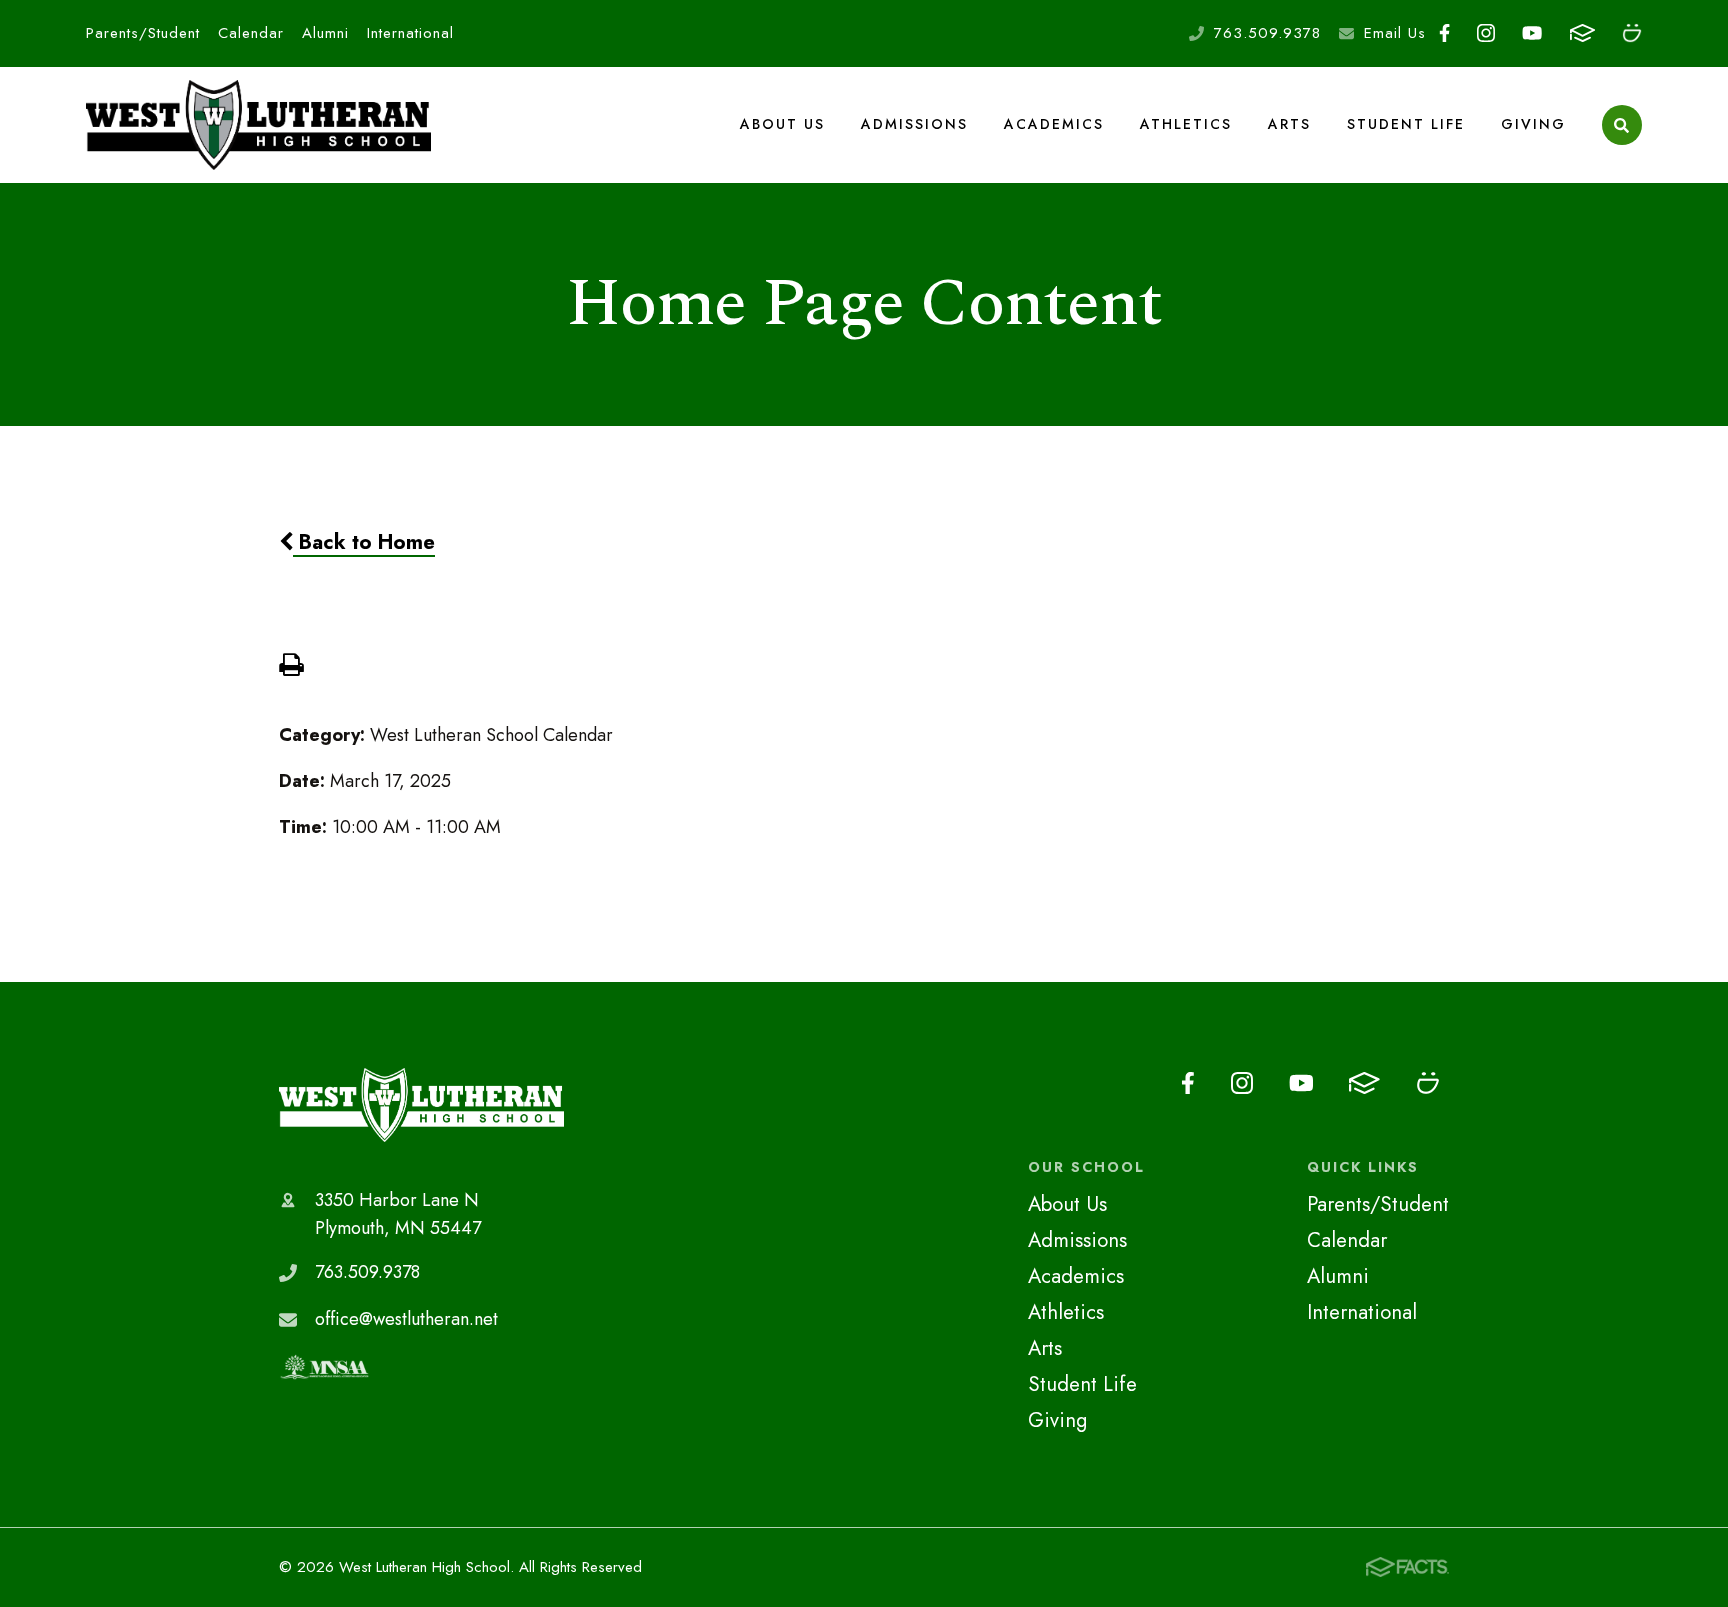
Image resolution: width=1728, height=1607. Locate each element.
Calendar (251, 33)
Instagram (1486, 33)
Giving (1533, 124)
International (410, 33)
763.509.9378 (1267, 33)
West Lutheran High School (421, 1105)
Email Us (1395, 33)
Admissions (914, 124)
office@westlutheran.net (406, 1319)
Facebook (1445, 33)
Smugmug (1631, 33)
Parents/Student (143, 33)
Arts (1289, 124)
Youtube (1532, 33)
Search (1622, 125)
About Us (782, 124)
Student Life (1406, 124)
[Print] (291, 667)
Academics (1054, 124)
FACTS (1582, 33)
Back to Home (364, 542)
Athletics (1186, 124)
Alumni (325, 33)
